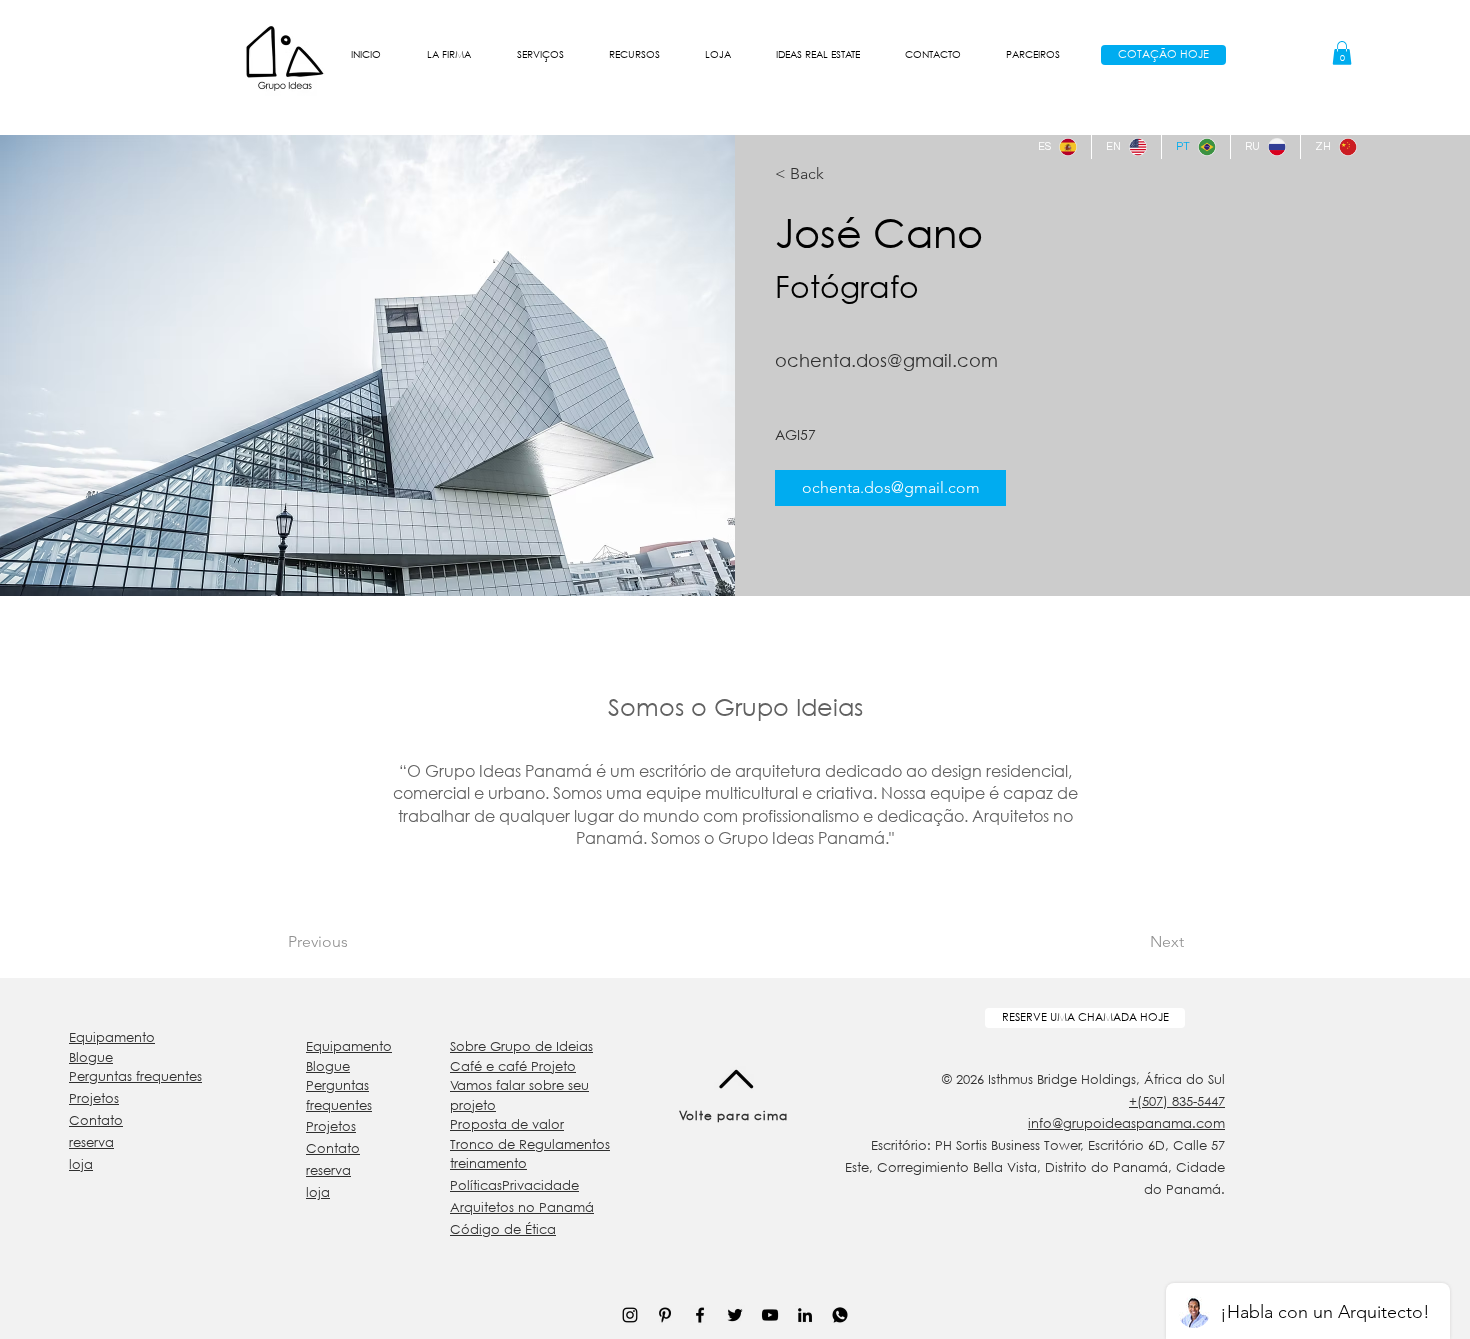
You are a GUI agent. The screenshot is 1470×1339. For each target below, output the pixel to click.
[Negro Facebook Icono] (700, 1315)
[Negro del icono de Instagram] (630, 1315)
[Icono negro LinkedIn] (805, 1315)
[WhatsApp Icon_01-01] (840, 1315)
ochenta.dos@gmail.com (886, 360)
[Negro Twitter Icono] (735, 1315)
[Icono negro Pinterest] (665, 1315)
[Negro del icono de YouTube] (770, 1315)
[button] (449, 55)
